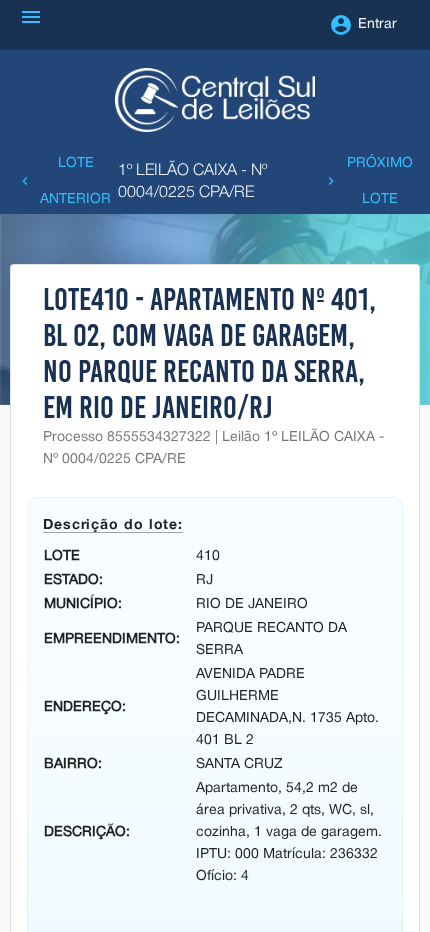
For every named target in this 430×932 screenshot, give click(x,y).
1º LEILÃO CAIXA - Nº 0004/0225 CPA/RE (192, 182)
